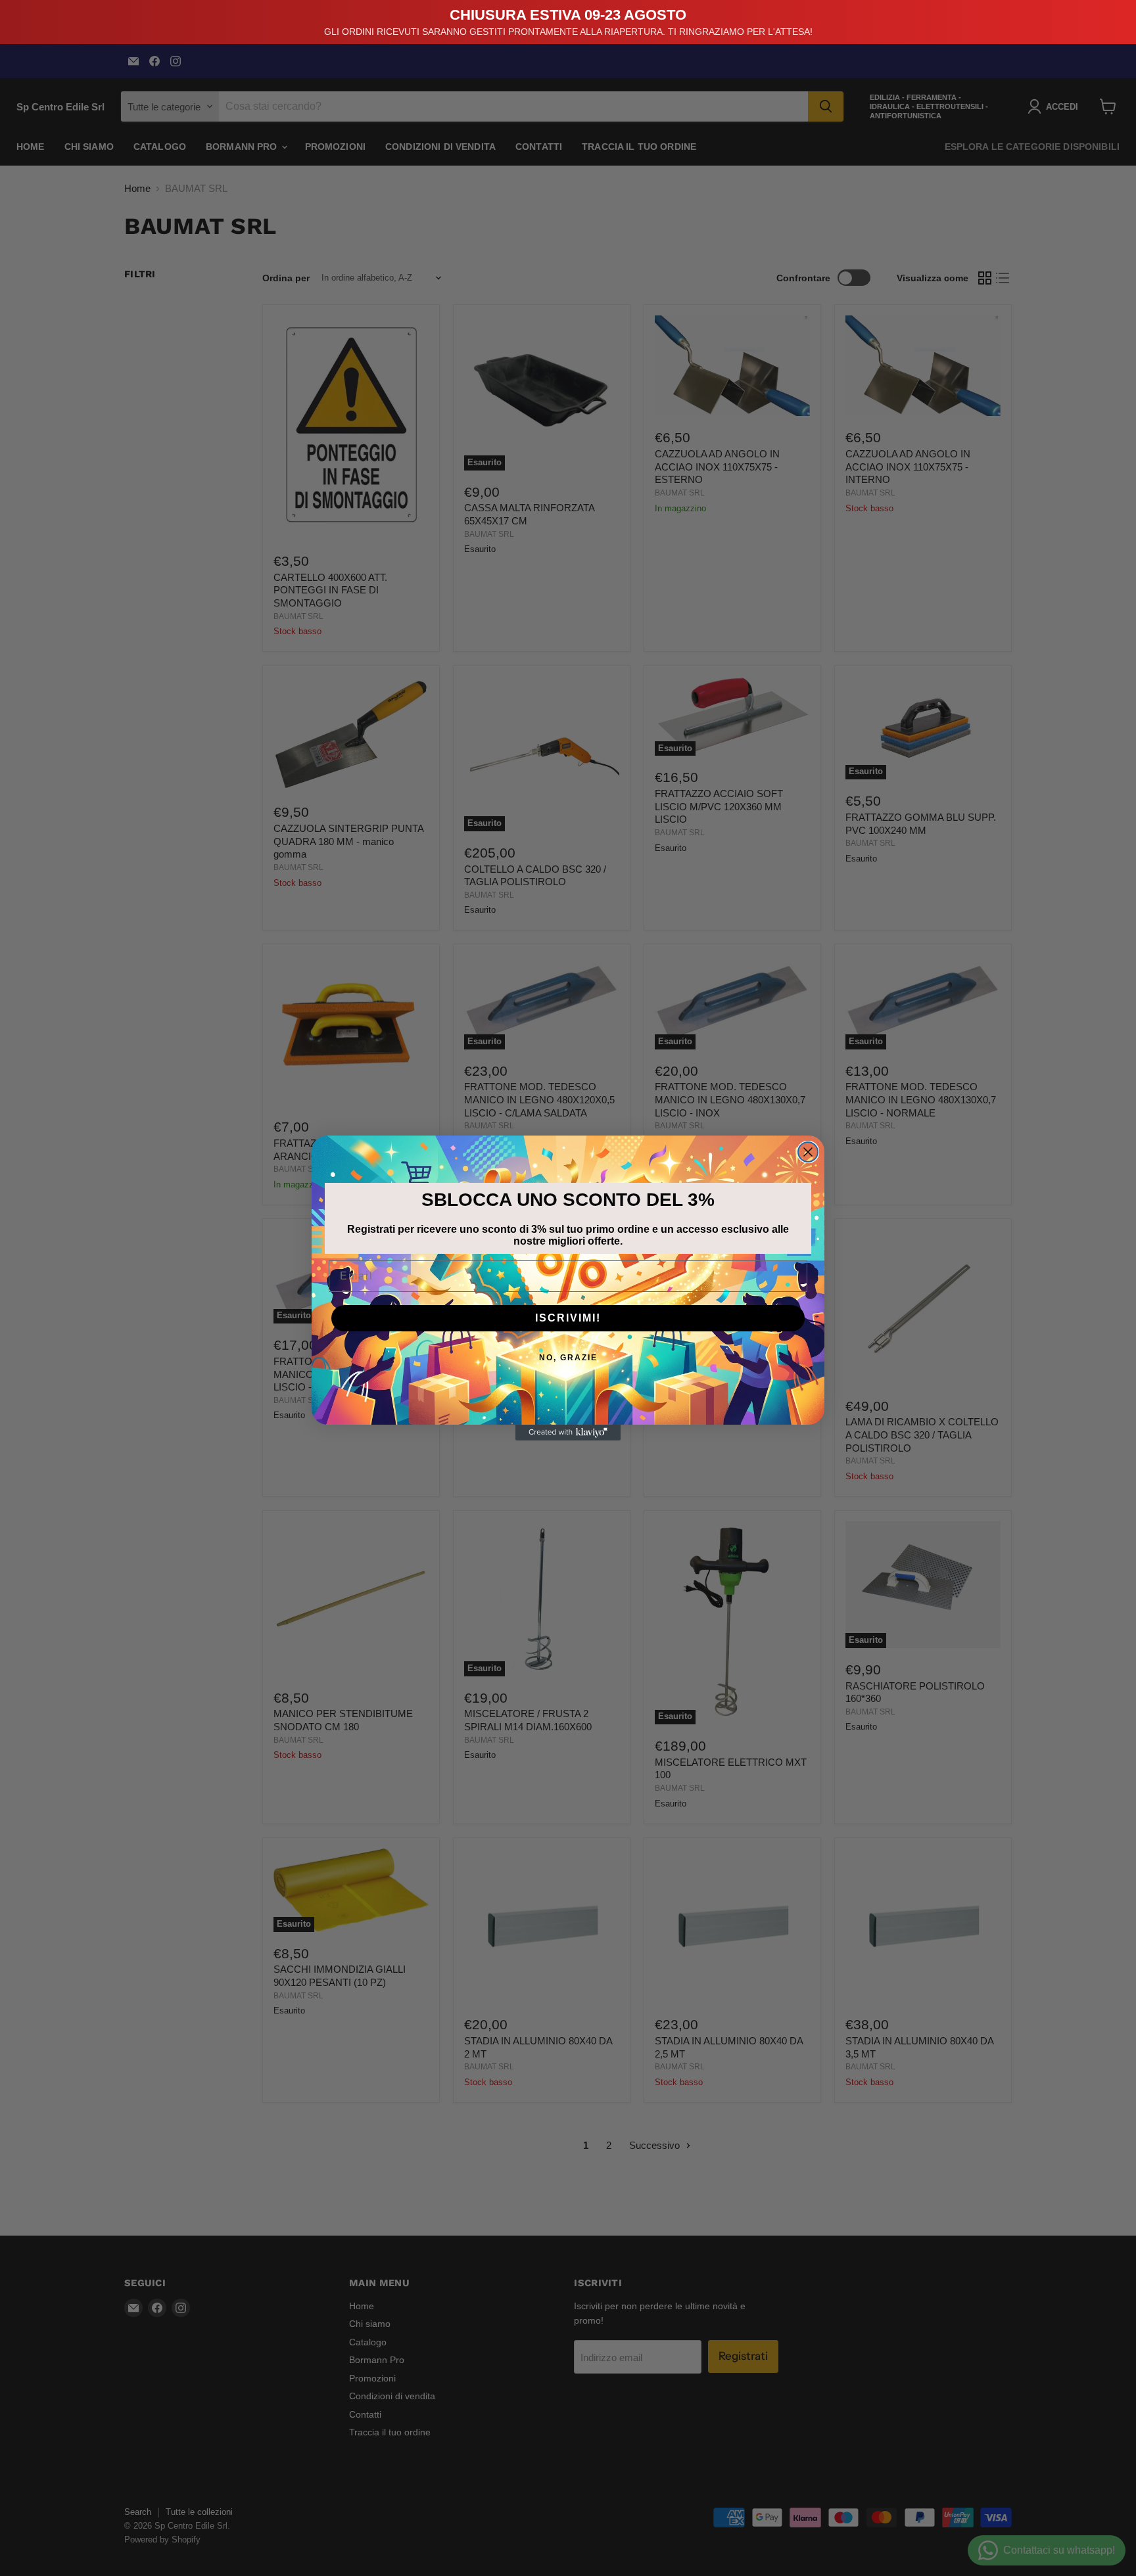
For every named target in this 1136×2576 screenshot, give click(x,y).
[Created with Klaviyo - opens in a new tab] (568, 1433)
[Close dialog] (808, 1152)
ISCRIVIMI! (568, 1318)
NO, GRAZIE (568, 1358)
